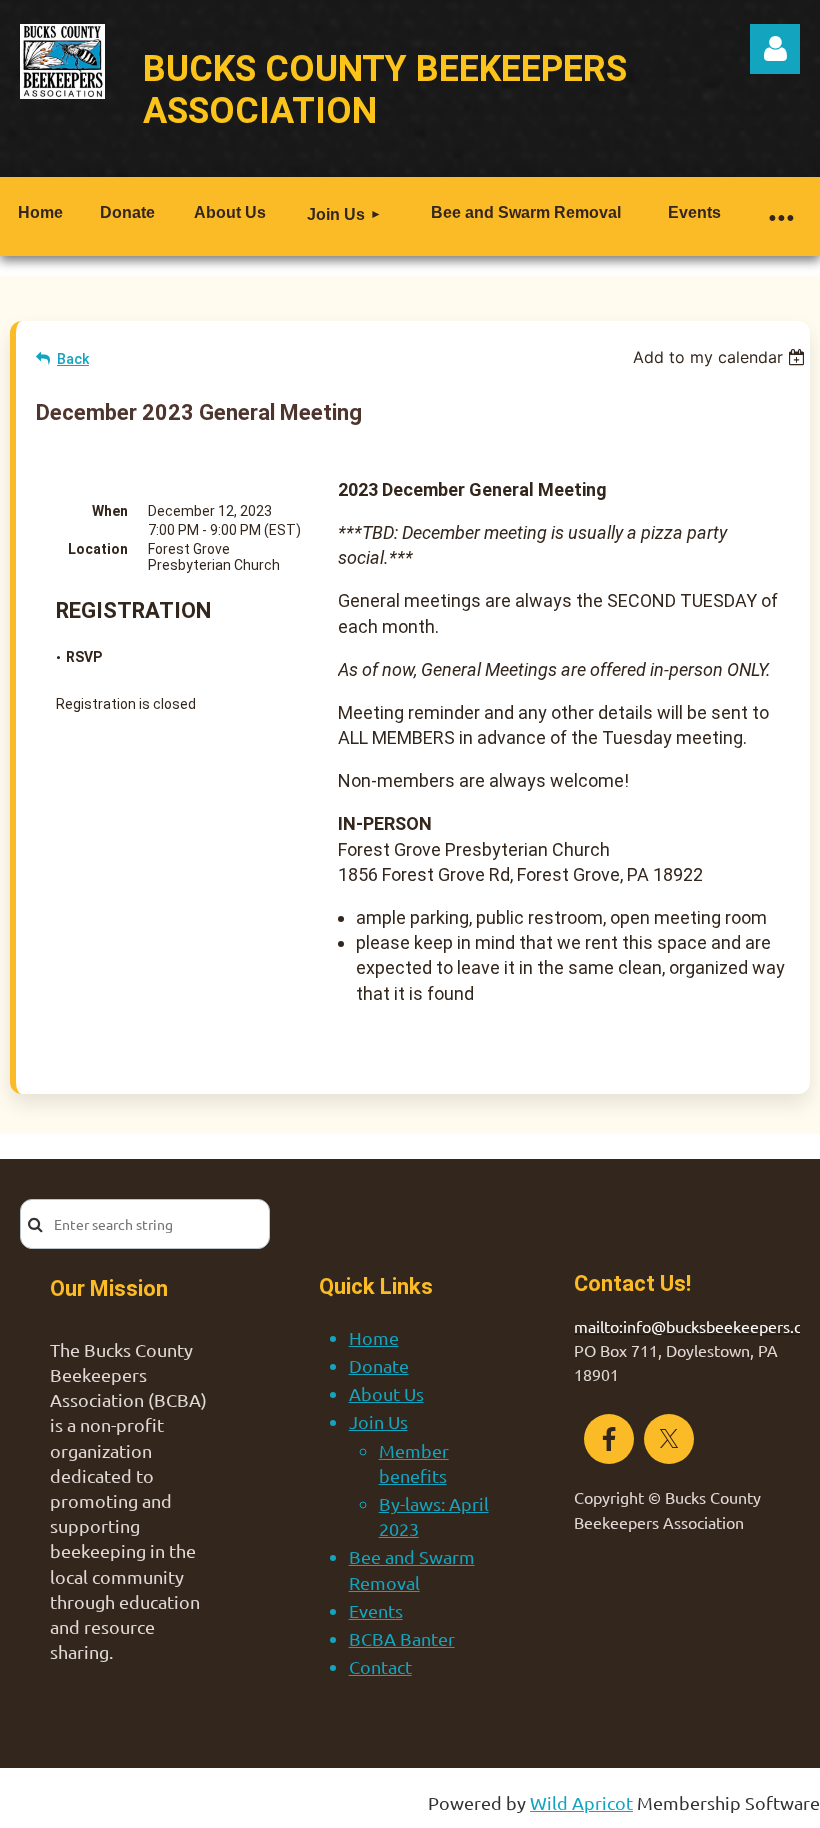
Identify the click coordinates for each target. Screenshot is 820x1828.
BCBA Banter (402, 1638)
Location (98, 549)
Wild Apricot (581, 1802)
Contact (380, 1666)
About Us (386, 1393)
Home (374, 1337)
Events (376, 1610)
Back (73, 359)
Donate (379, 1365)
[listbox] (721, 357)
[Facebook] (609, 1439)
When (110, 511)
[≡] (780, 216)
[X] (669, 1439)
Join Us (378, 1421)
